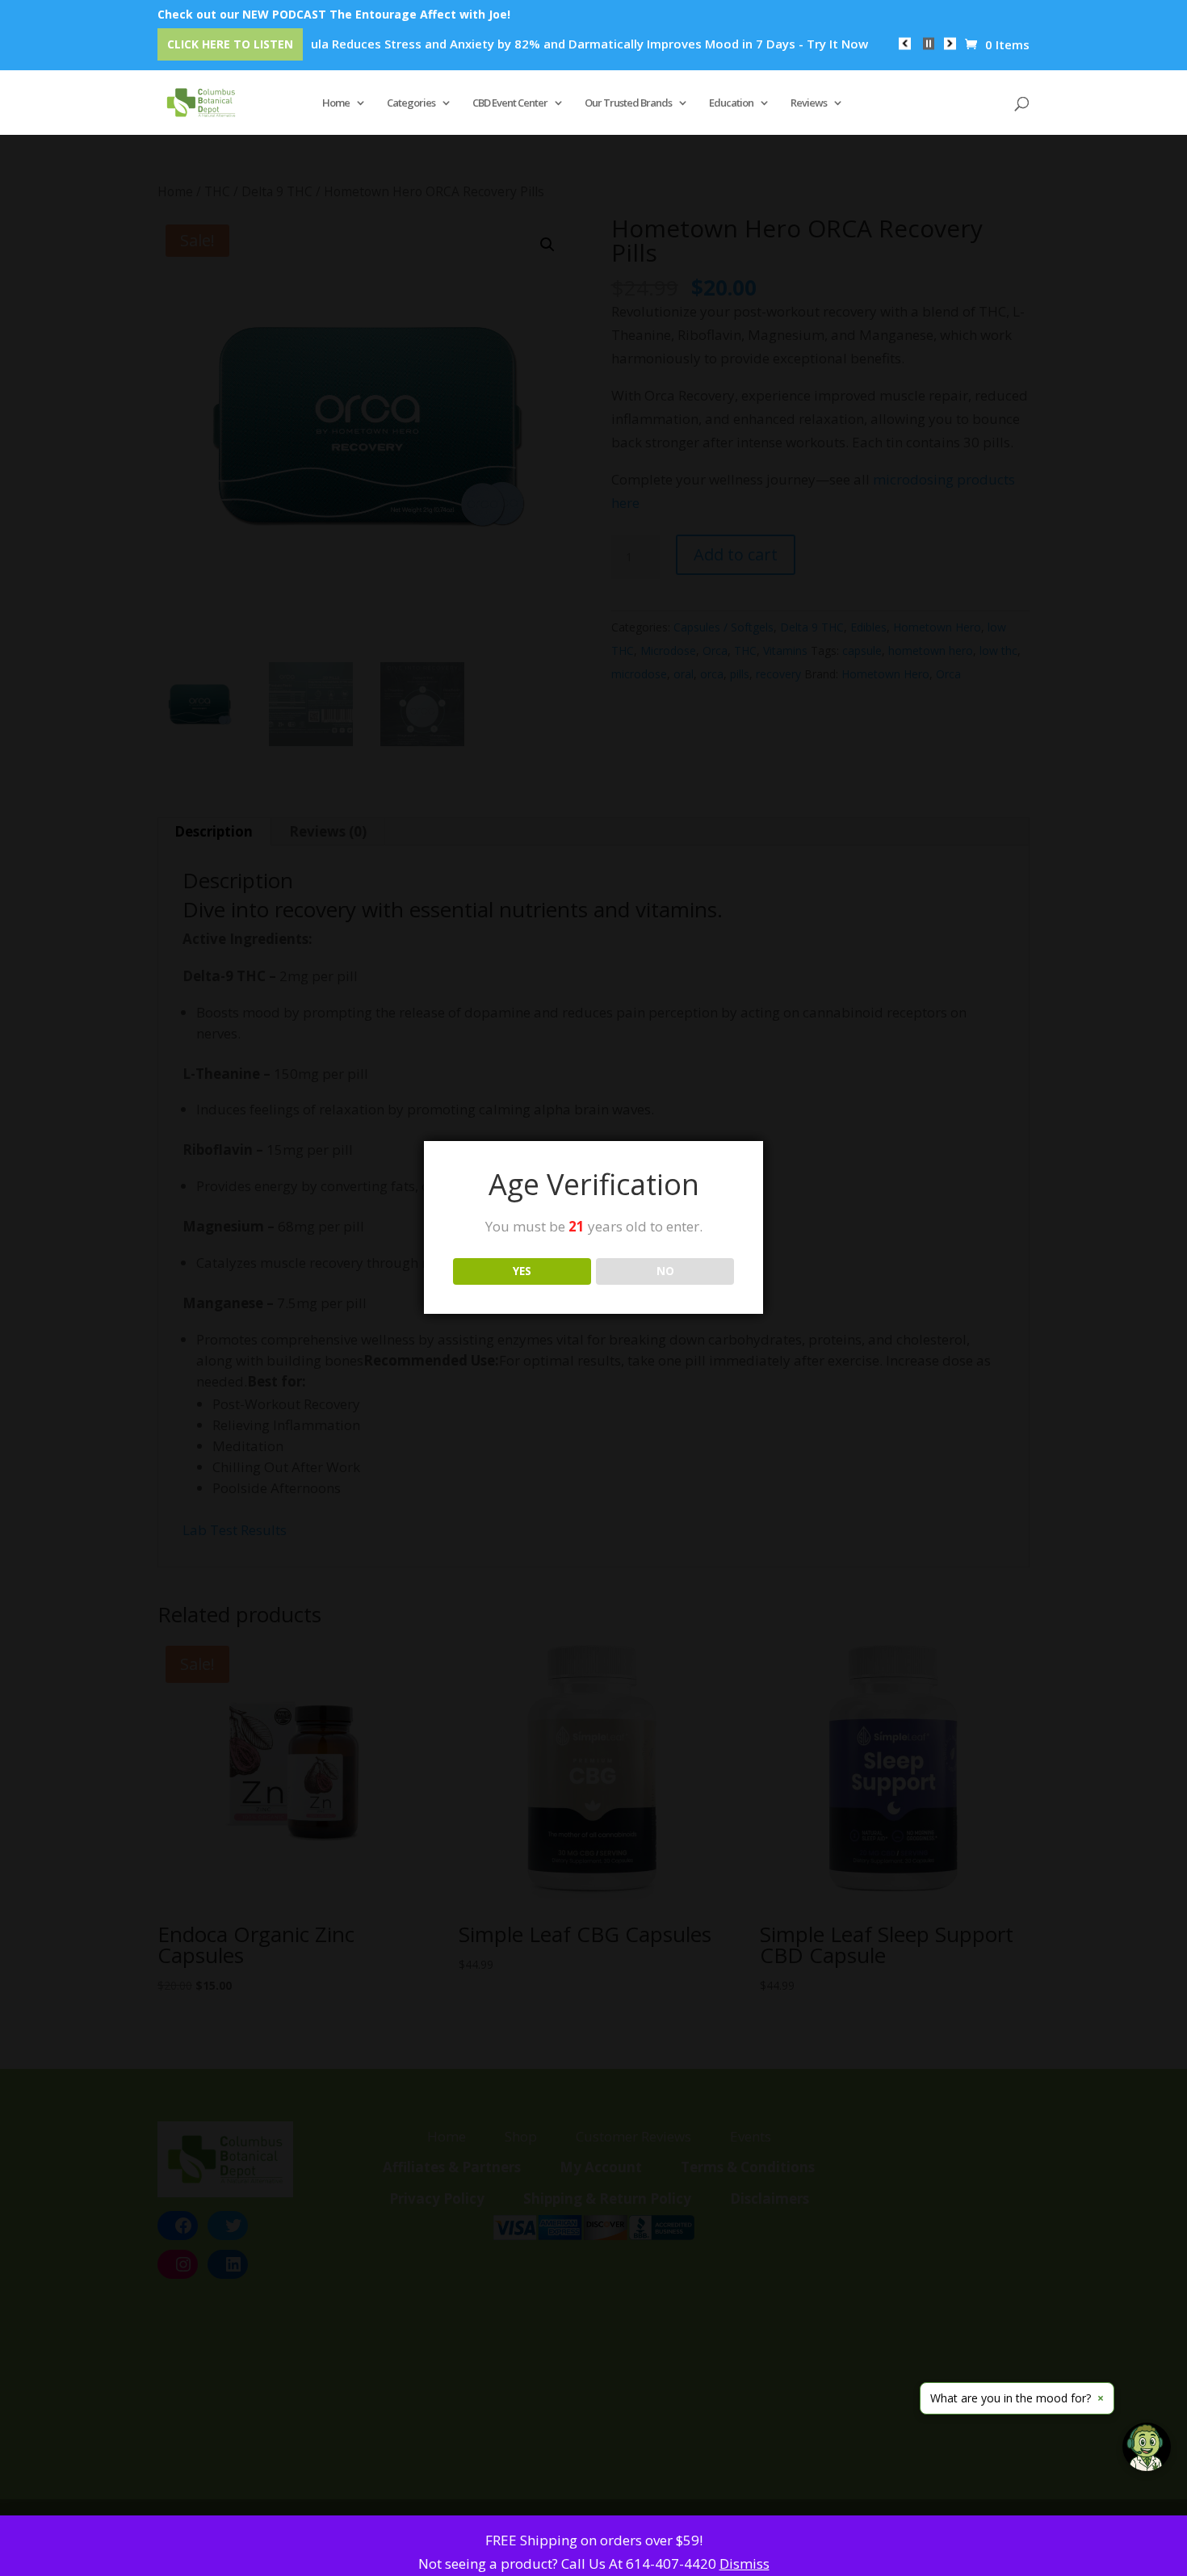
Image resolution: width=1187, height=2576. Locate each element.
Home (336, 103)
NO (665, 1271)
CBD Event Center (510, 103)
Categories (411, 103)
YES (522, 1271)
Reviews (809, 103)
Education (731, 103)
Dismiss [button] (744, 2563)
